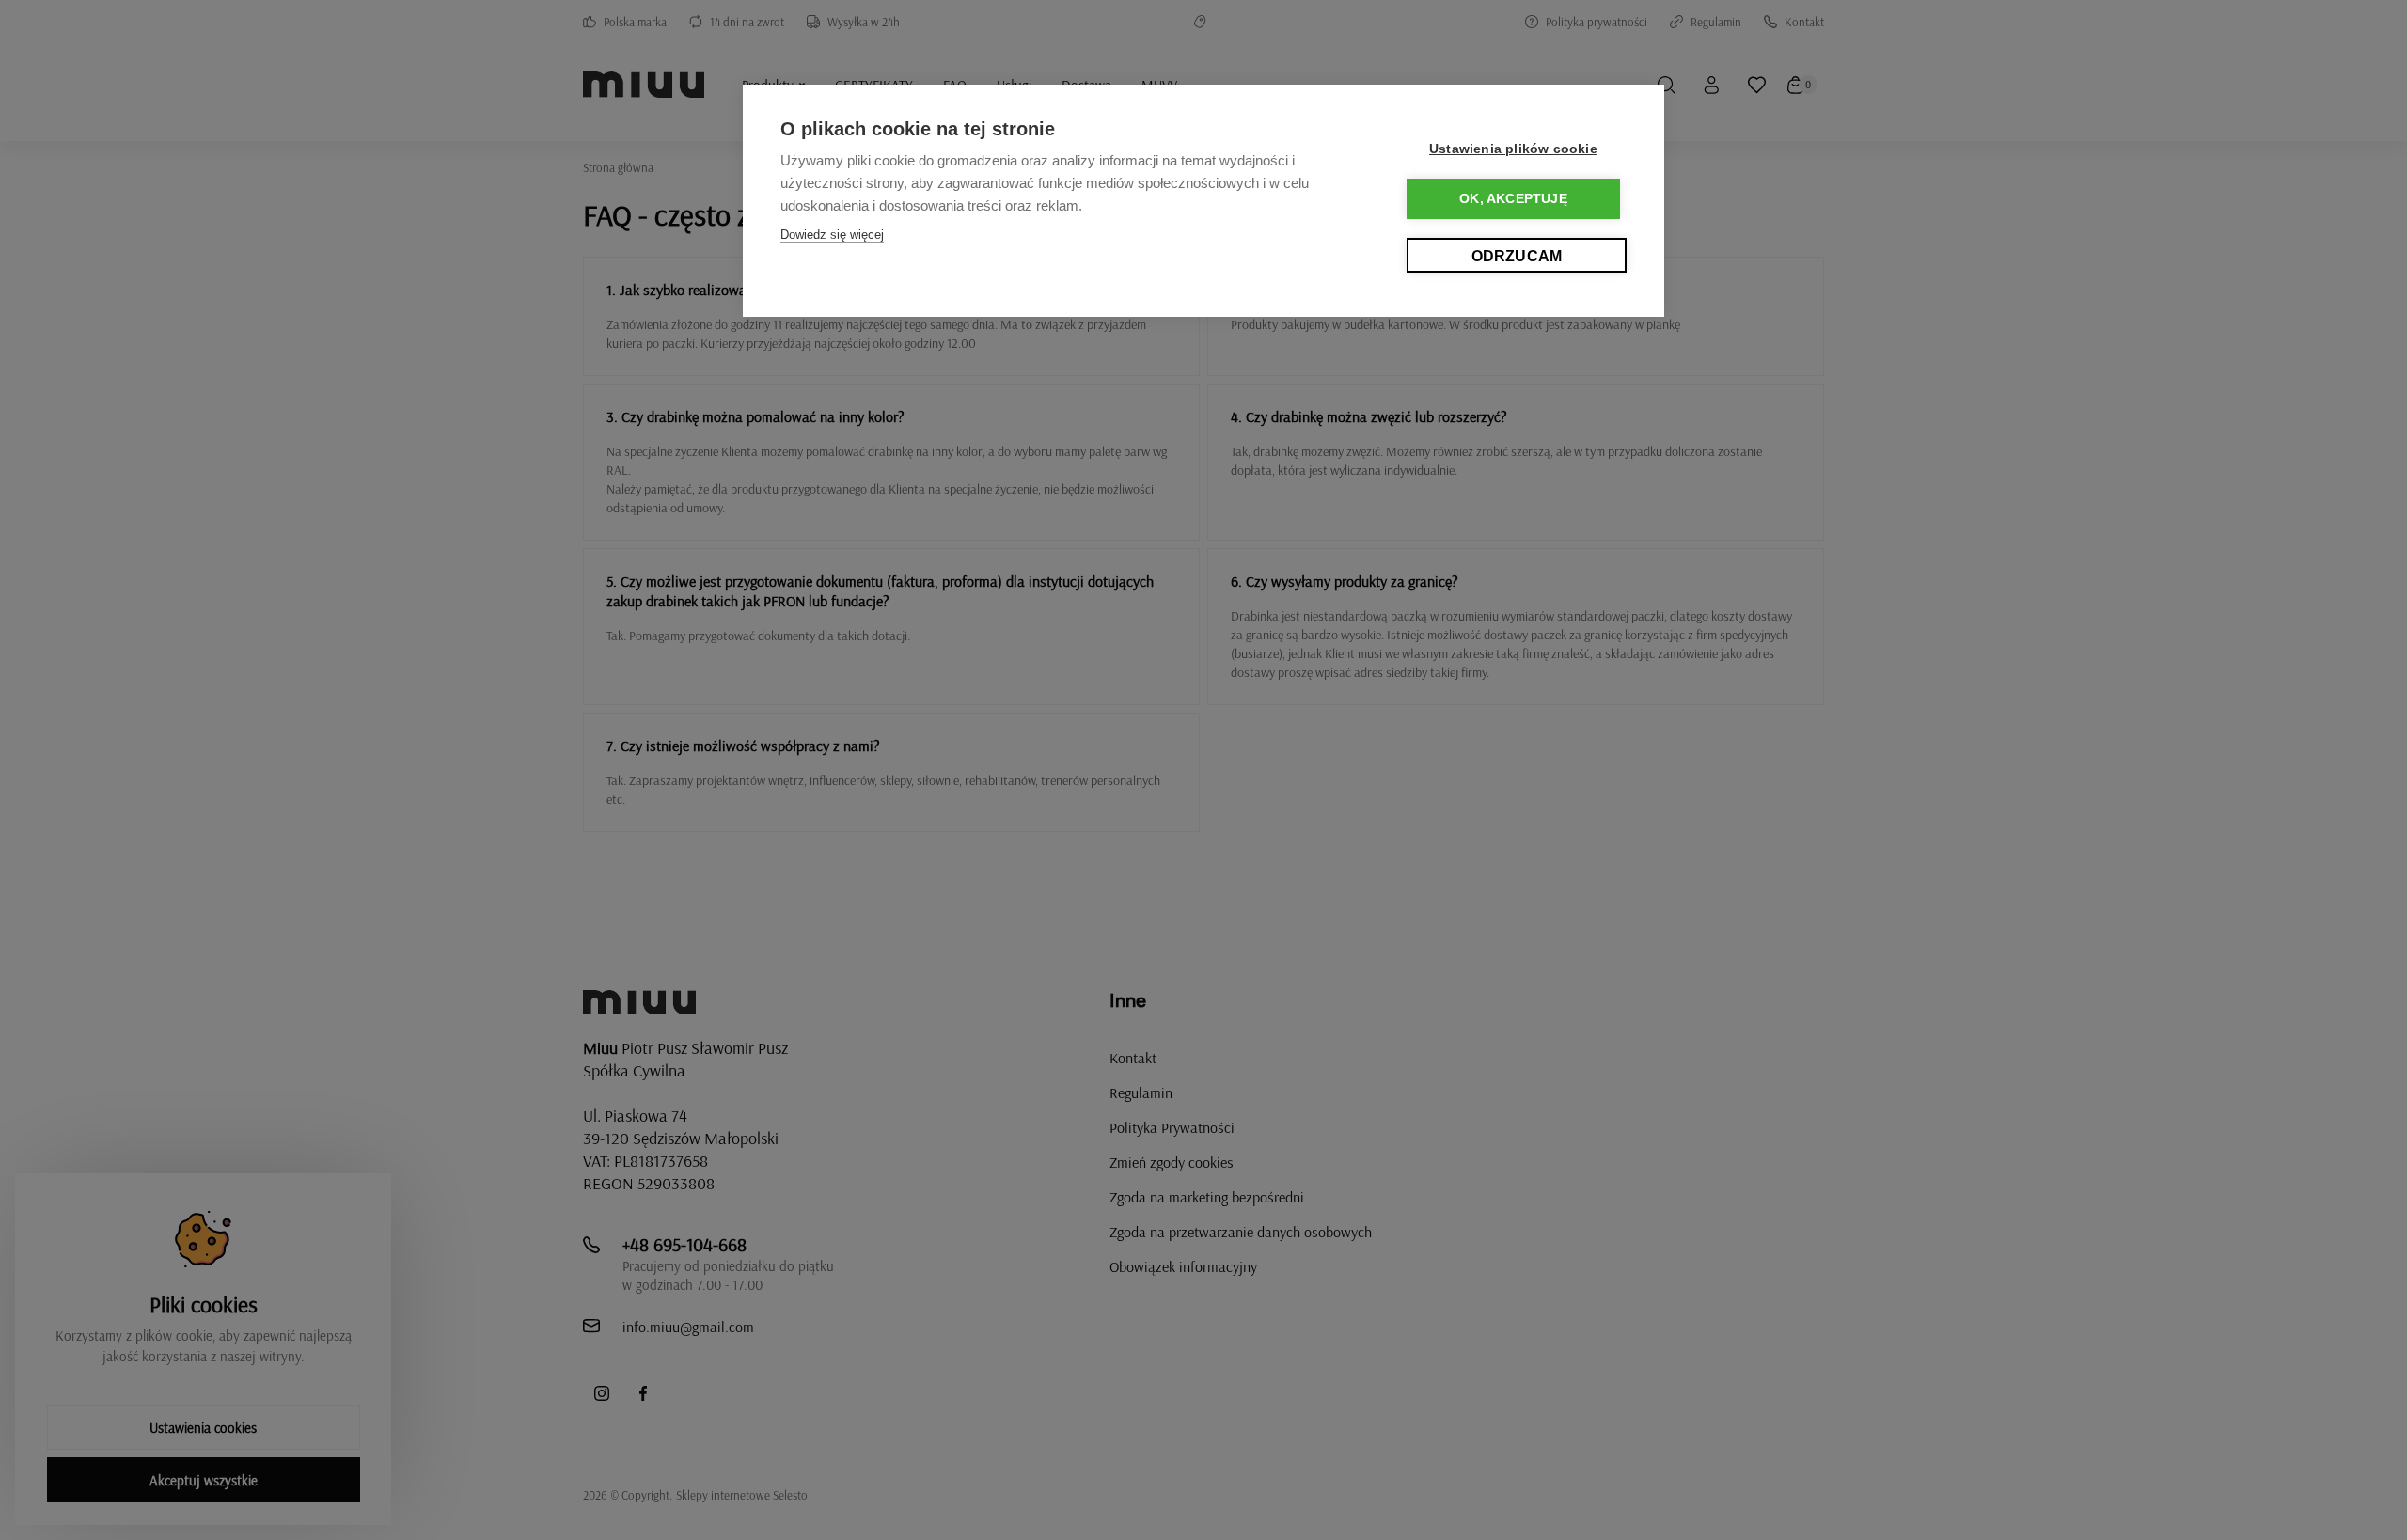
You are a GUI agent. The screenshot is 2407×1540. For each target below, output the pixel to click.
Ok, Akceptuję (1513, 199)
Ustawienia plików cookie (1513, 149)
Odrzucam (1517, 256)
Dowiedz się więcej (832, 235)
